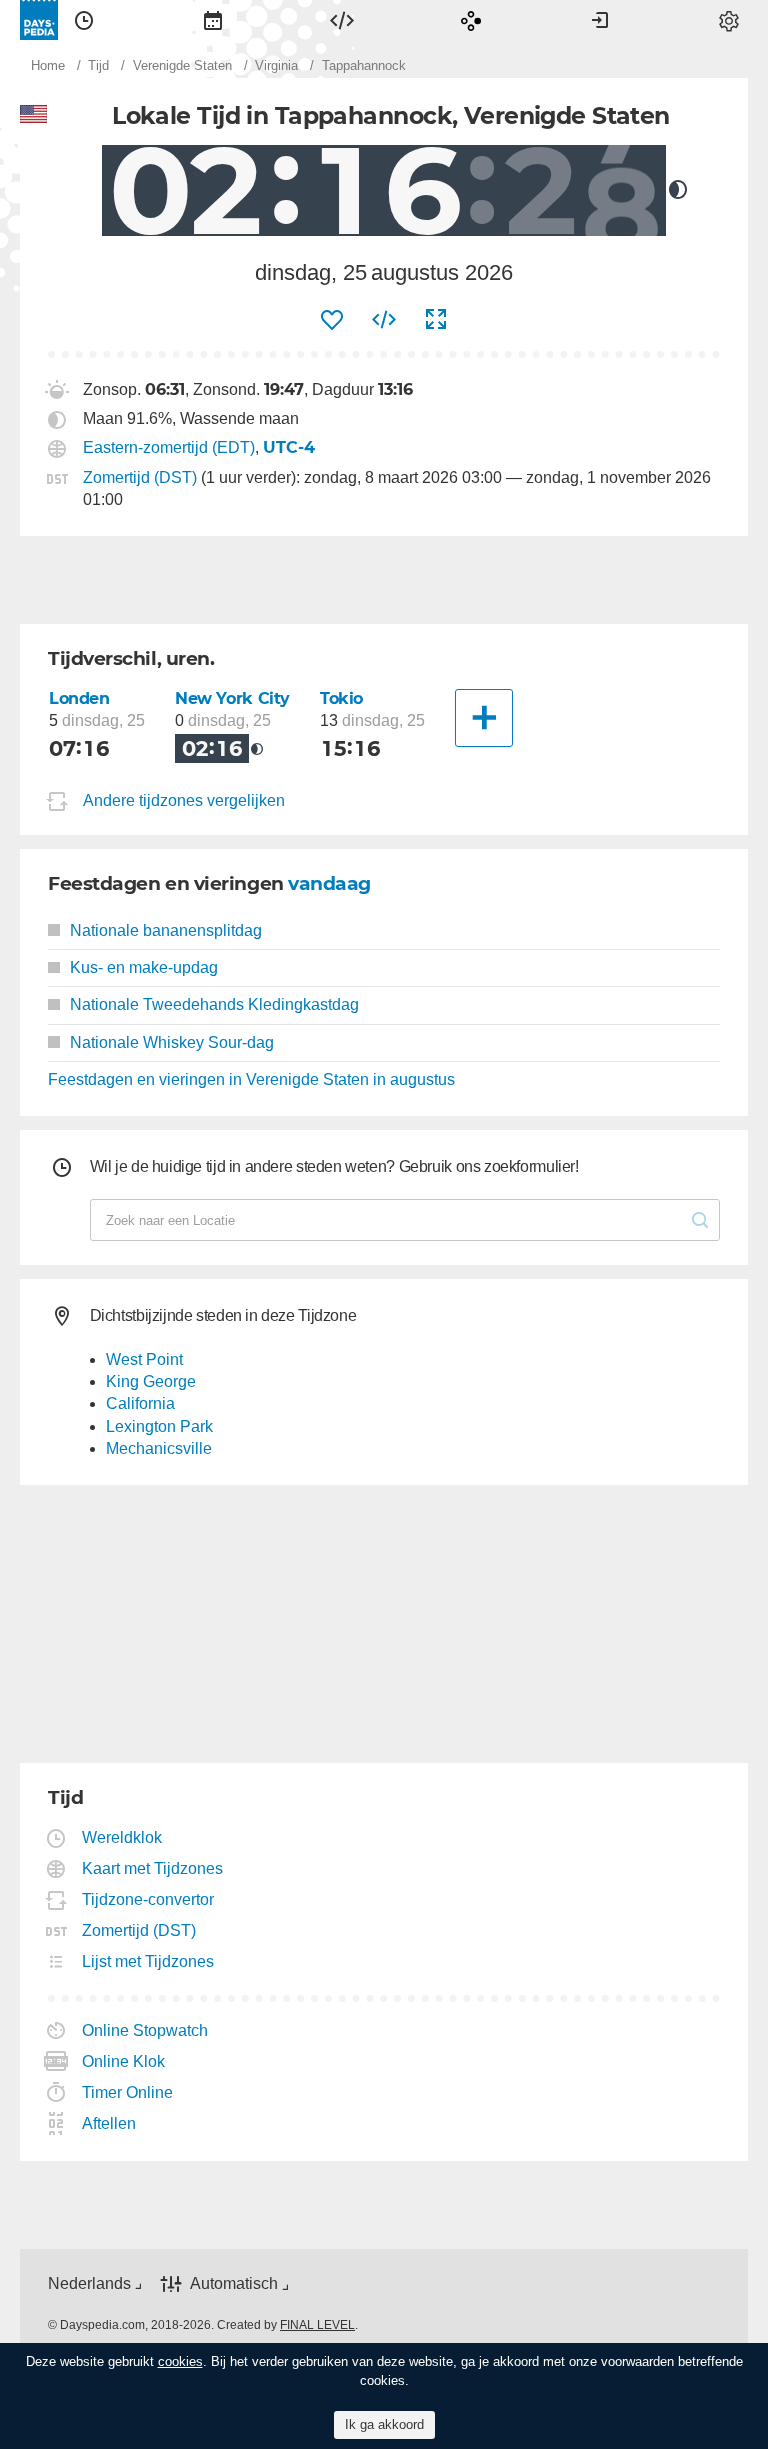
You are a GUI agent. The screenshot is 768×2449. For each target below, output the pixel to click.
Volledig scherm (436, 320)
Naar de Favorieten (332, 320)
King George (151, 1381)
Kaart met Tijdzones (153, 1868)
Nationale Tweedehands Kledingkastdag (214, 1004)
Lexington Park (159, 1426)
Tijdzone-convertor (148, 1899)
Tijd (84, 20)
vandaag (329, 883)
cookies (180, 2361)
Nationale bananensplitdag (166, 930)
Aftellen (109, 2123)
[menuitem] (84, 20)
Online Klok (124, 2061)
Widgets (342, 20)
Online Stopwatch (145, 2030)
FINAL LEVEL (317, 2325)
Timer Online (128, 2092)
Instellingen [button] (729, 20)
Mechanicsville (159, 1448)
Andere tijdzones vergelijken (184, 800)
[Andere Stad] (484, 718)
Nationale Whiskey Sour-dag (172, 1042)
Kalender (213, 20)
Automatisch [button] (234, 2283)
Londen (79, 698)
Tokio (341, 698)
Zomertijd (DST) (140, 477)
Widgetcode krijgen (384, 320)
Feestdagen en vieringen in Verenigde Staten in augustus (251, 1079)
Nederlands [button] (89, 2283)
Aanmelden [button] (600, 20)
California (140, 1403)
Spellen (471, 20)
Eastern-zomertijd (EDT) (169, 447)
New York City (232, 698)
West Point (144, 1359)
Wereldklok (122, 1837)
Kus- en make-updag (144, 967)
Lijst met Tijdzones (148, 1961)
